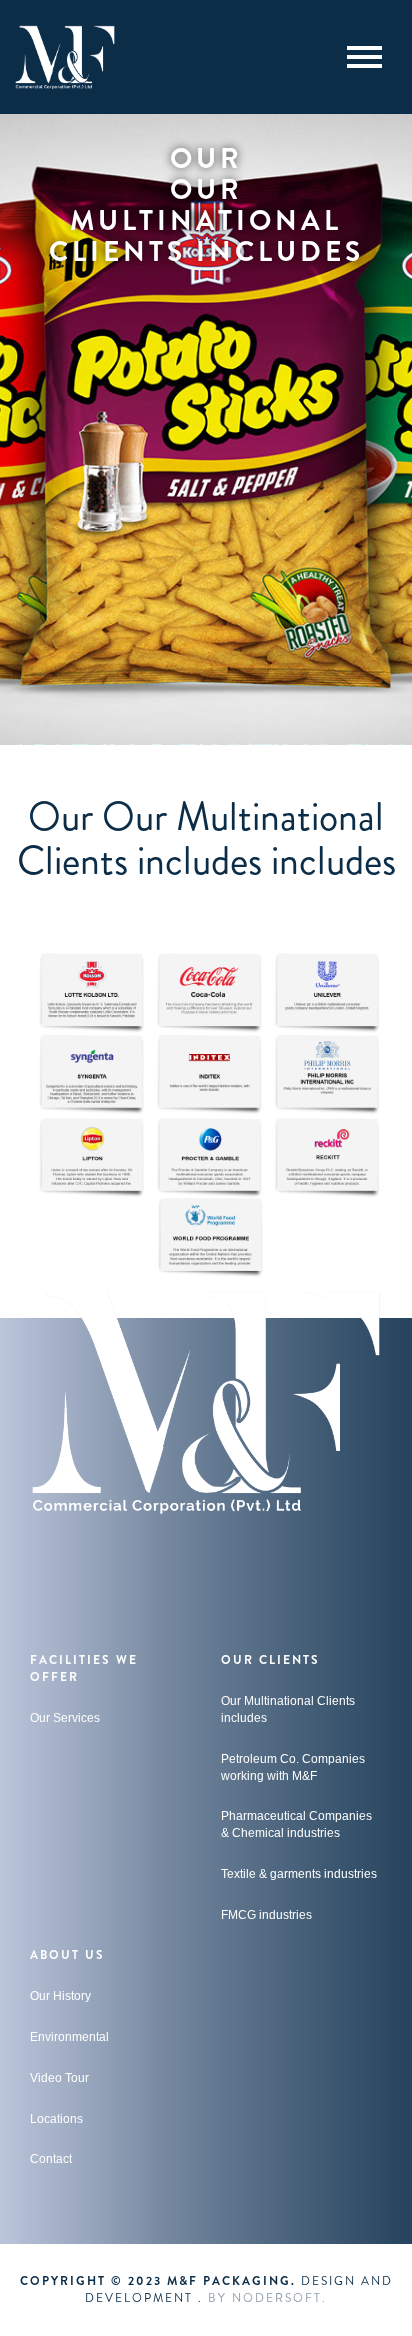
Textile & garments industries (299, 1874)
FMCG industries (266, 1915)
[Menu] (364, 57)
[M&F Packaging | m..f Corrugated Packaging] (65, 57)
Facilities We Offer (84, 1668)
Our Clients (270, 1660)
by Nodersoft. (267, 2298)
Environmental (69, 2037)
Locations (56, 2119)
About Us (67, 1955)
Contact (51, 2159)
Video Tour (59, 2078)
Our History (60, 1996)
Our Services (65, 1718)
